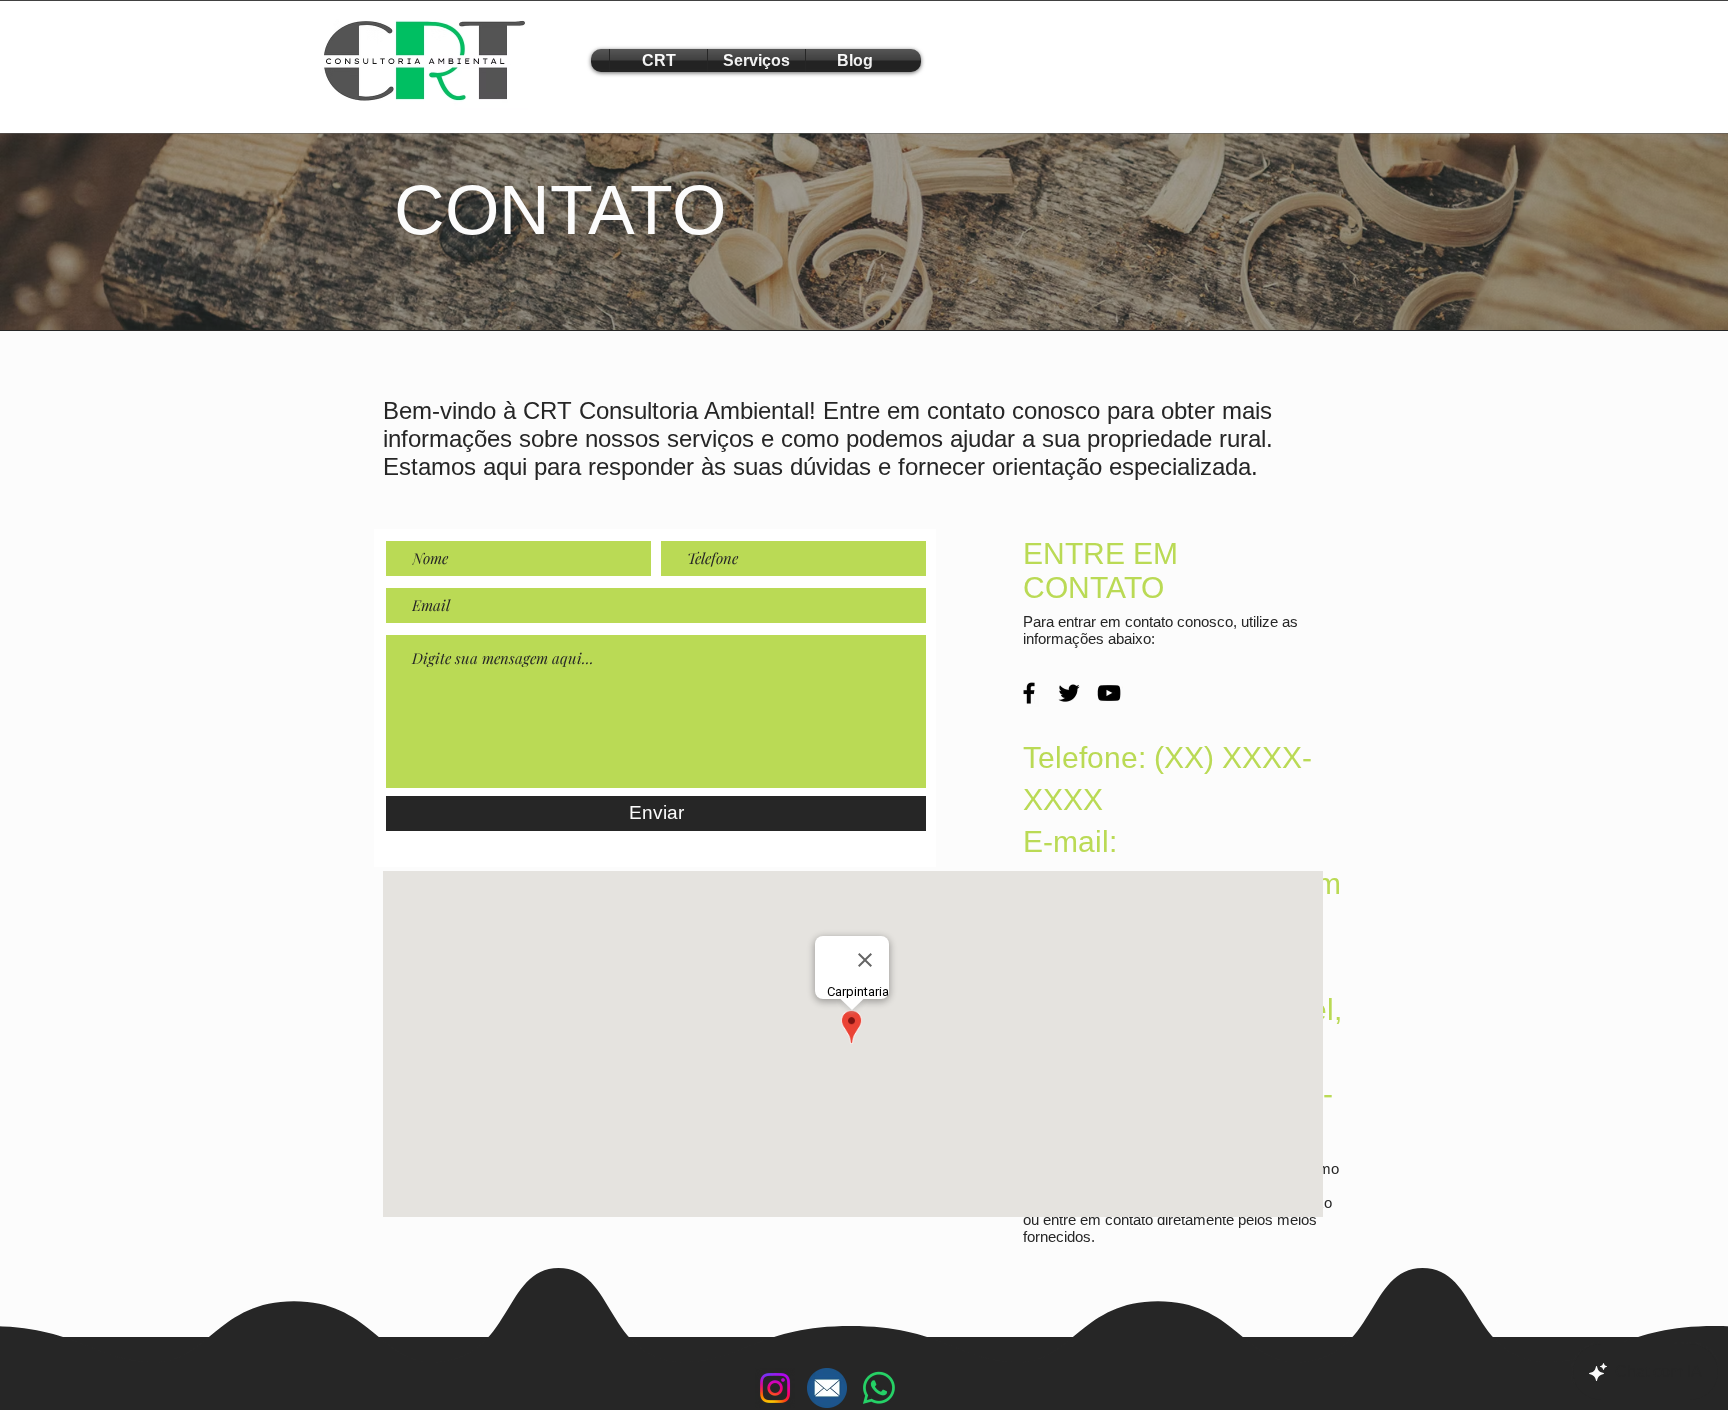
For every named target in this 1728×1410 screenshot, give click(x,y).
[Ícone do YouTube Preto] (1109, 693)
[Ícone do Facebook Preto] (1029, 693)
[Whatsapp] (879, 1388)
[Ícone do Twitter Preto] (1069, 693)
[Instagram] (775, 1388)
